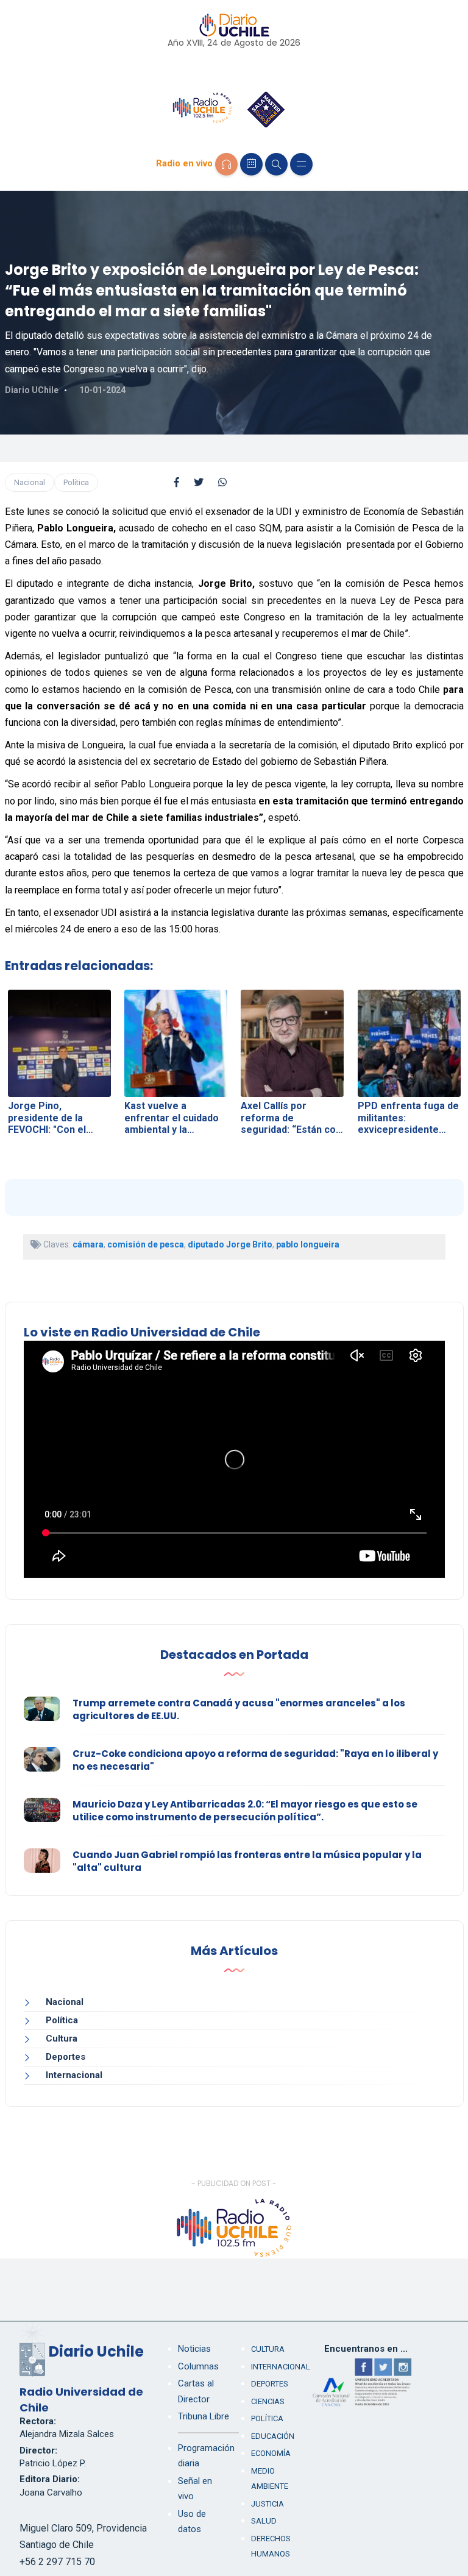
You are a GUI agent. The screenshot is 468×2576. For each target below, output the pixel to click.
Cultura (62, 2038)
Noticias (194, 2349)
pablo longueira (308, 1244)
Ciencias (268, 2401)
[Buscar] (276, 164)
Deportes (66, 2057)
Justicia (268, 2504)
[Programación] (251, 164)
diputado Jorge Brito (230, 1244)
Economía (271, 2453)
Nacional (30, 482)
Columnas (198, 2366)
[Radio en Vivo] (226, 164)
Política (76, 482)
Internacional (74, 2075)
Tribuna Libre (204, 2416)
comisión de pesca (146, 1244)
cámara (88, 1244)
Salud (264, 2521)
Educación (273, 2436)
